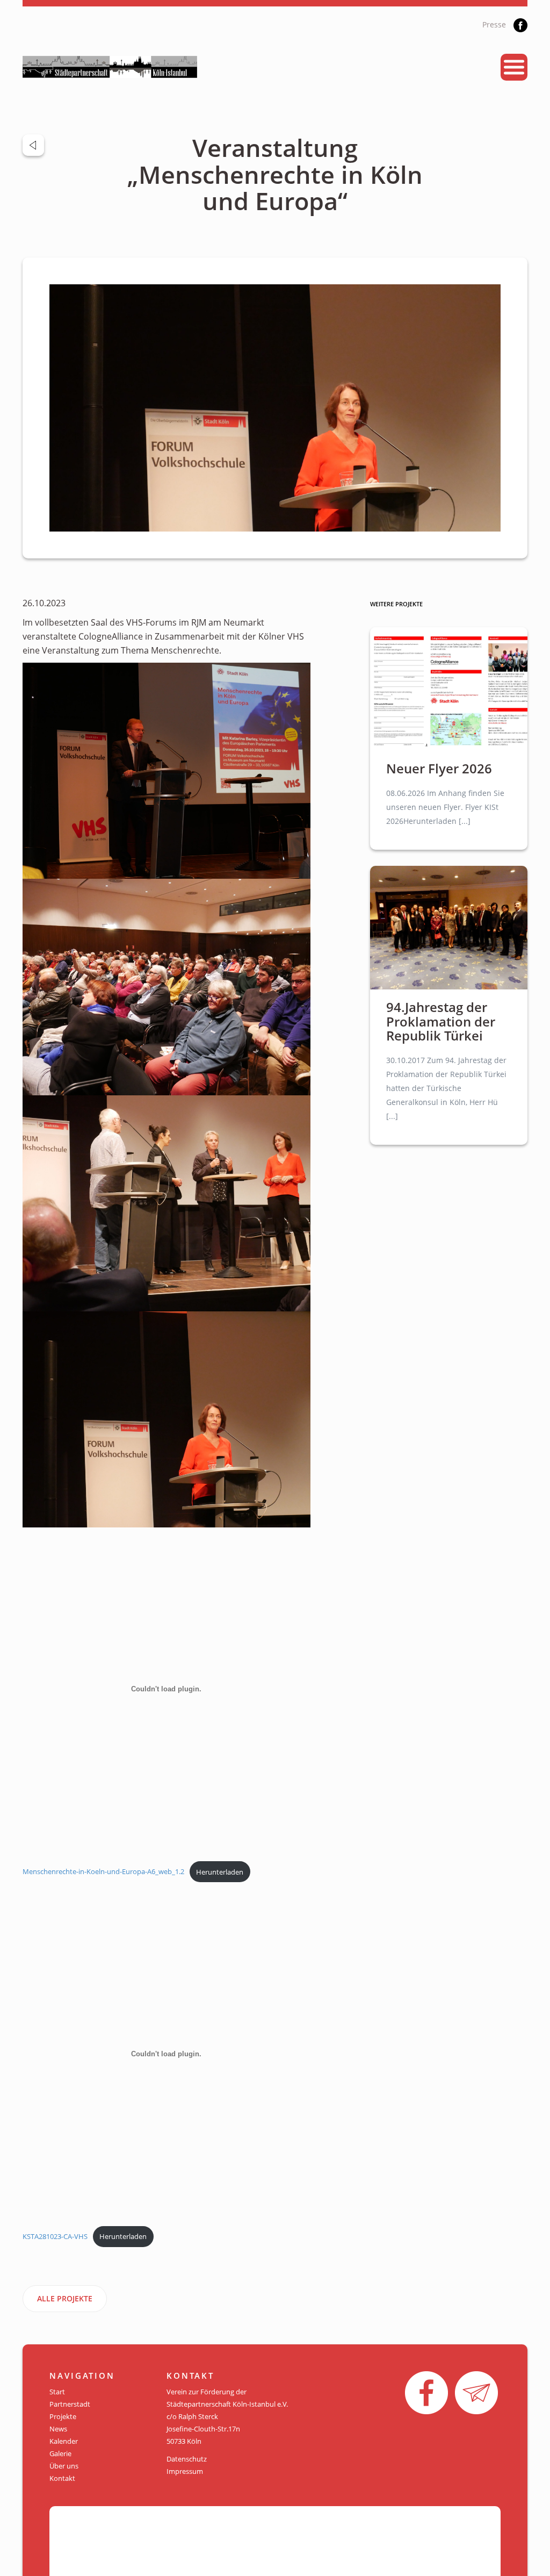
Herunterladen (220, 1872)
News (58, 2429)
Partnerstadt (70, 2404)
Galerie (60, 2453)
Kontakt (62, 2478)
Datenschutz (187, 2459)
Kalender (64, 2441)
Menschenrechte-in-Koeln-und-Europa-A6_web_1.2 (103, 1872)
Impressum (185, 2471)
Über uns (64, 2466)
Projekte (63, 2416)
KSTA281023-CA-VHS (55, 2236)
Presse (494, 24)
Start (57, 2392)
